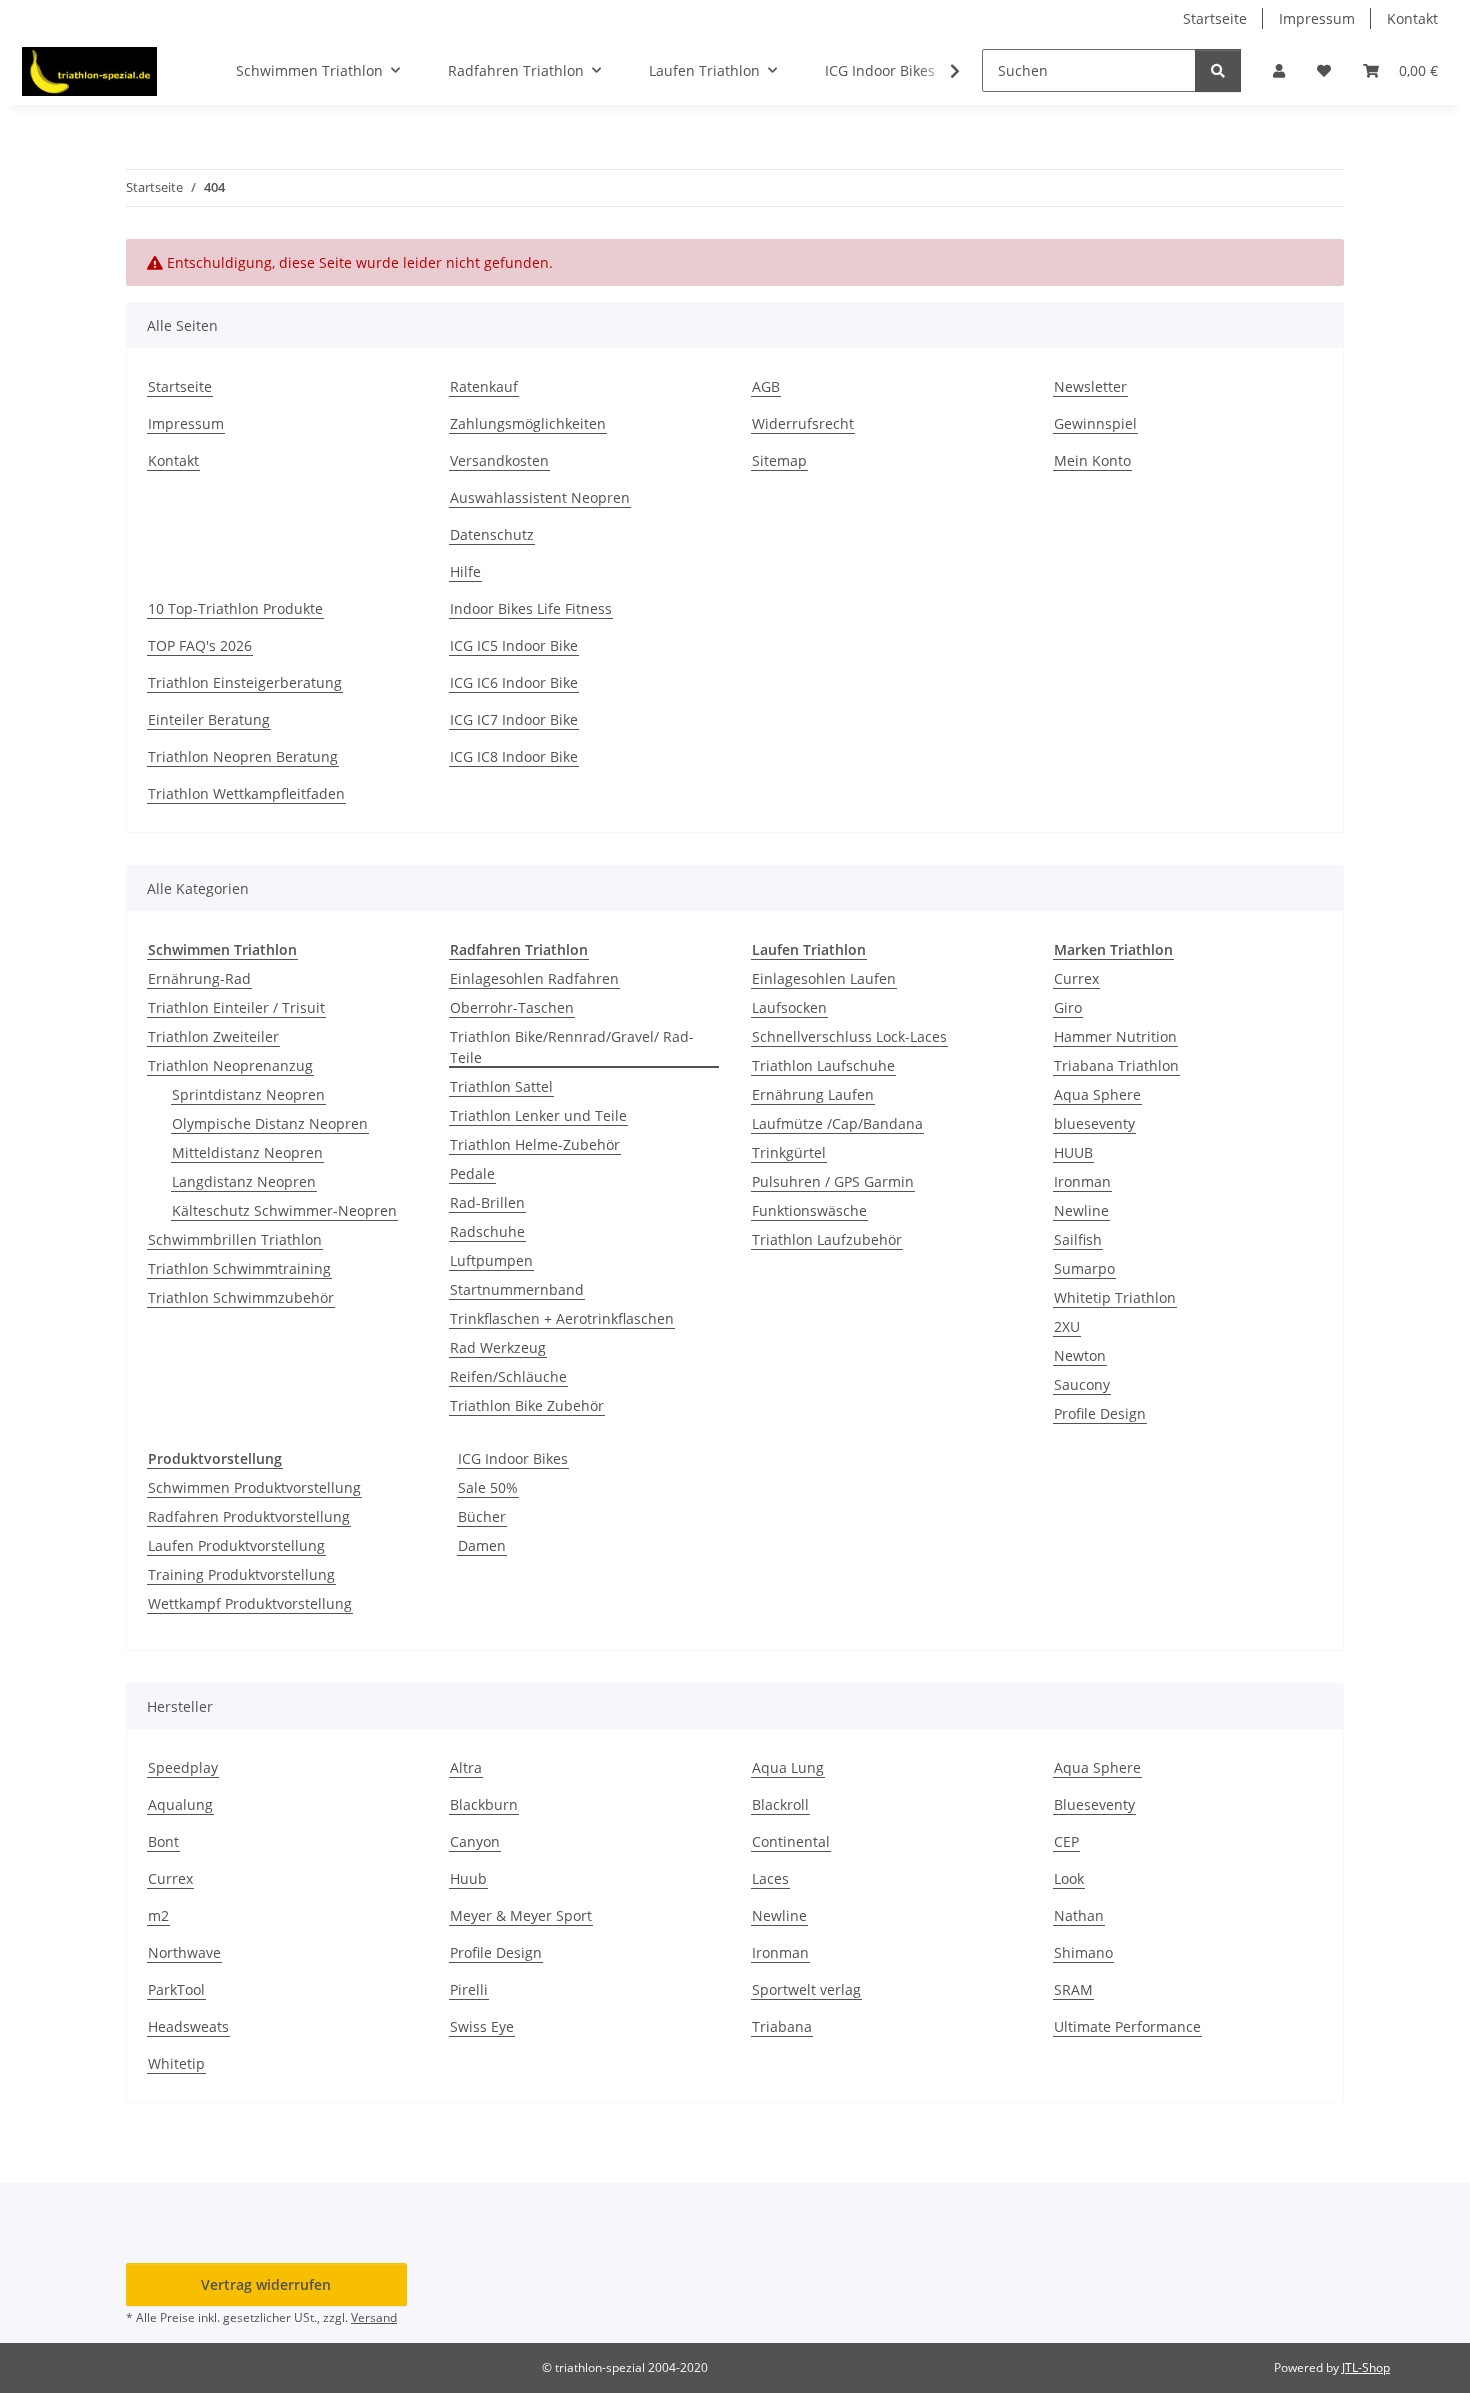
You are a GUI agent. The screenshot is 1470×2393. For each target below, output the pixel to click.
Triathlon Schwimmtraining (239, 1268)
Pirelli (469, 1989)
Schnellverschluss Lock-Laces (849, 1036)
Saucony (1082, 1384)
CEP (1066, 1841)
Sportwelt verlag (806, 1989)
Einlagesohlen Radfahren (534, 978)
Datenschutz (492, 534)
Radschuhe (487, 1231)
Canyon (475, 1841)
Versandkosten (499, 460)
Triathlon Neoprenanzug (230, 1065)
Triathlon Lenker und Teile (538, 1115)
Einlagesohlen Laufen (824, 978)
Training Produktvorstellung (241, 1574)
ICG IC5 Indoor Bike (514, 645)
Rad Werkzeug (498, 1347)
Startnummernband (517, 1289)
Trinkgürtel (789, 1152)
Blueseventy (1094, 1804)
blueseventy (1094, 1123)
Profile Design (1100, 1413)
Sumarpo (1084, 1268)
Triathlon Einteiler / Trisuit (236, 1007)
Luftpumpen (491, 1260)
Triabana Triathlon (1116, 1065)
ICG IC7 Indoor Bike (514, 719)
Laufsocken (789, 1007)
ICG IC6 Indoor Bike (514, 682)
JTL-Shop (1366, 2367)
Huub (468, 1878)
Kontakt (1412, 18)
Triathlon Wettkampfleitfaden (246, 793)
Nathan (1079, 1915)
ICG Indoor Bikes (513, 1458)
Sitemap (779, 460)
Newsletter (1090, 386)
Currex (1076, 978)
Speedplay (183, 1767)
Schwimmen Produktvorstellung (254, 1487)
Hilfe (465, 571)
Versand (374, 2317)
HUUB (1073, 1152)
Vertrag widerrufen (266, 2284)
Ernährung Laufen (813, 1094)
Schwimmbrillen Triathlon (235, 1239)
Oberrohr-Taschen (512, 1007)
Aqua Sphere (1097, 1094)
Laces (770, 1878)
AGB (766, 386)
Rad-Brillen (487, 1202)
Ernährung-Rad (199, 978)
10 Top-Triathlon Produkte (235, 608)
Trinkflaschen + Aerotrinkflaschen (562, 1318)
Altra (466, 1767)
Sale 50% (488, 1487)
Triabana (782, 2026)
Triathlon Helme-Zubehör (535, 1144)
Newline (1081, 1210)
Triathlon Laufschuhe (823, 1065)
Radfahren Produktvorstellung (249, 1516)
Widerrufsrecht (803, 423)
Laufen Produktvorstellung (236, 1545)
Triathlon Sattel (501, 1086)
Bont (163, 1841)
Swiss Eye (482, 2026)
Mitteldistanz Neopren (247, 1152)
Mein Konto (1092, 460)
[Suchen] (1218, 70)
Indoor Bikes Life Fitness (531, 608)
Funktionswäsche (809, 1210)
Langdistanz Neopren (244, 1181)
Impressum (1317, 18)
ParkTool (176, 1989)
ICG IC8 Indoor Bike (514, 756)
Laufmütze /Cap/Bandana (837, 1123)
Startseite (1215, 18)
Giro (1068, 1007)
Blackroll (780, 1804)
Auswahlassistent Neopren (540, 497)
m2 (158, 1915)
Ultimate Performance (1127, 2026)
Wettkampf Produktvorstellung (250, 1603)
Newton (1080, 1355)
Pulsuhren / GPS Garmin (833, 1181)
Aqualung (180, 1804)
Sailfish (1078, 1239)
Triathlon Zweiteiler (213, 1036)
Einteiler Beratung (209, 719)
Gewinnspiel (1095, 423)
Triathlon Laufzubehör (827, 1239)
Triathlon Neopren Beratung (243, 756)
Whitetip (176, 2063)
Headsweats (188, 2026)
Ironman (1082, 1181)
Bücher (482, 1516)
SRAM (1073, 1989)
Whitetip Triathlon (1115, 1297)
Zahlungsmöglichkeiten (528, 423)
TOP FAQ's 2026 (200, 645)
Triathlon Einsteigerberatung (245, 682)
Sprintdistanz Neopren (248, 1094)
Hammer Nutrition (1115, 1036)
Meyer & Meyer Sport (521, 1915)
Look (1069, 1878)
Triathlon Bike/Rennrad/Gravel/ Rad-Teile (572, 1047)
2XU (1067, 1326)
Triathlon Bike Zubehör (527, 1405)
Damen (482, 1545)
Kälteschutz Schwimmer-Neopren (284, 1210)
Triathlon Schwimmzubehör (241, 1297)
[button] (1279, 70)
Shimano (1083, 1952)
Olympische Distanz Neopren (270, 1123)
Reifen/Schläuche (508, 1376)
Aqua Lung (788, 1767)
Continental (791, 1841)
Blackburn (484, 1804)
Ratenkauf (484, 386)
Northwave (184, 1952)
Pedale (472, 1173)
